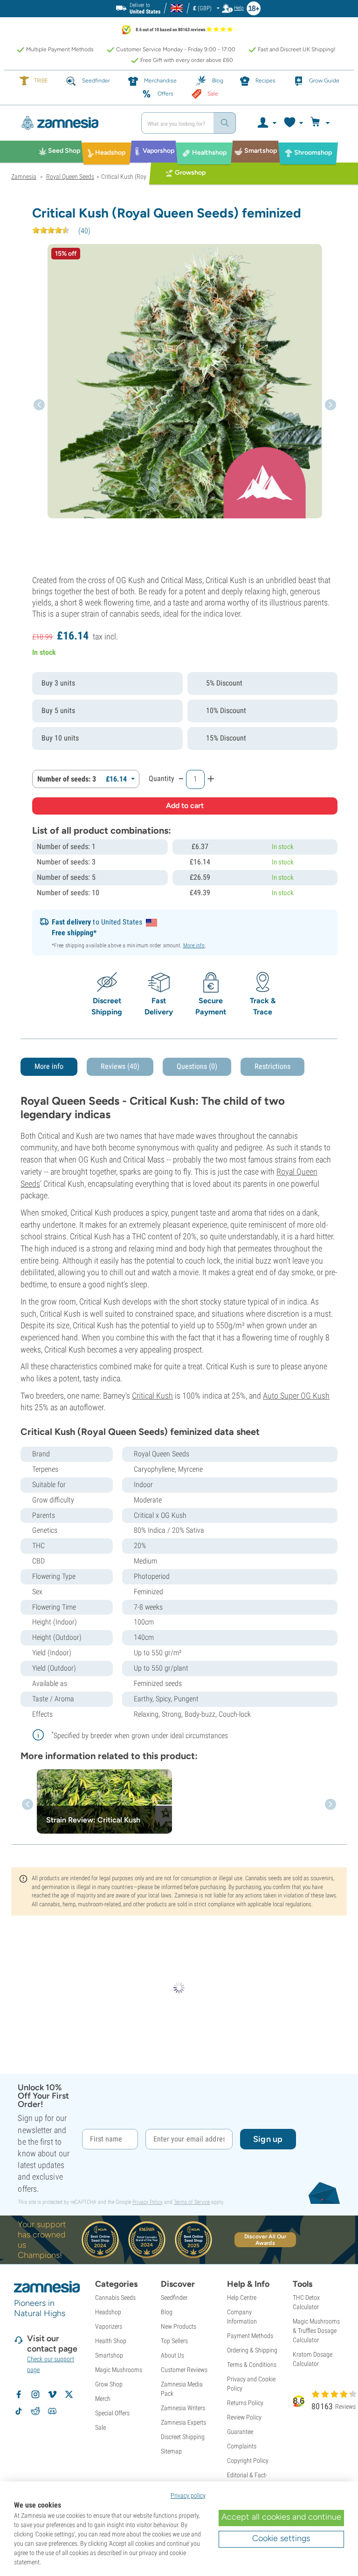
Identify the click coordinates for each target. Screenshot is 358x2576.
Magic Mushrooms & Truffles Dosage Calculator (316, 2331)
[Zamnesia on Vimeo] (52, 2394)
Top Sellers (174, 2341)
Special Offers (112, 2413)
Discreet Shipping (183, 2437)
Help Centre (242, 2297)
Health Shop (111, 2341)
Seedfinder (174, 2297)
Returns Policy (245, 2403)
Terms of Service (192, 2202)
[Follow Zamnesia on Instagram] (35, 2394)
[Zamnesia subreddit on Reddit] (35, 2411)
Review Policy (244, 2417)
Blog (167, 2312)
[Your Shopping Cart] (321, 123)
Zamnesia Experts (183, 2422)
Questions (197, 1066)
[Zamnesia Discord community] (52, 2411)
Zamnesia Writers (183, 2408)
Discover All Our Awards (265, 2240)
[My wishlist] (293, 123)
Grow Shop (109, 2384)
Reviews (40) (120, 1066)
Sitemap (171, 2451)
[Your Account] (266, 123)
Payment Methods (250, 2336)
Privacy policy (188, 2495)
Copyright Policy (248, 2460)
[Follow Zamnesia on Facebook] (19, 2394)
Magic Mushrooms (119, 2370)
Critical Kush (152, 1396)
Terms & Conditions (252, 2365)
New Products (179, 2326)
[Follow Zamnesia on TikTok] (19, 2411)
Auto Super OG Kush (296, 1396)
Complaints (242, 2446)
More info (194, 945)
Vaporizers (109, 2326)
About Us (172, 2355)
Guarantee (240, 2432)
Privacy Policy (148, 2202)
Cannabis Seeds (115, 2297)
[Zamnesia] (73, 123)
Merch (103, 2399)
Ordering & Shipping (252, 2350)
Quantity (162, 778)
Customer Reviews (184, 2370)
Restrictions (272, 1066)
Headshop (108, 2312)
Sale (100, 2427)
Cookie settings (281, 2538)
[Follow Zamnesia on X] (69, 2394)
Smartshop (109, 2355)
